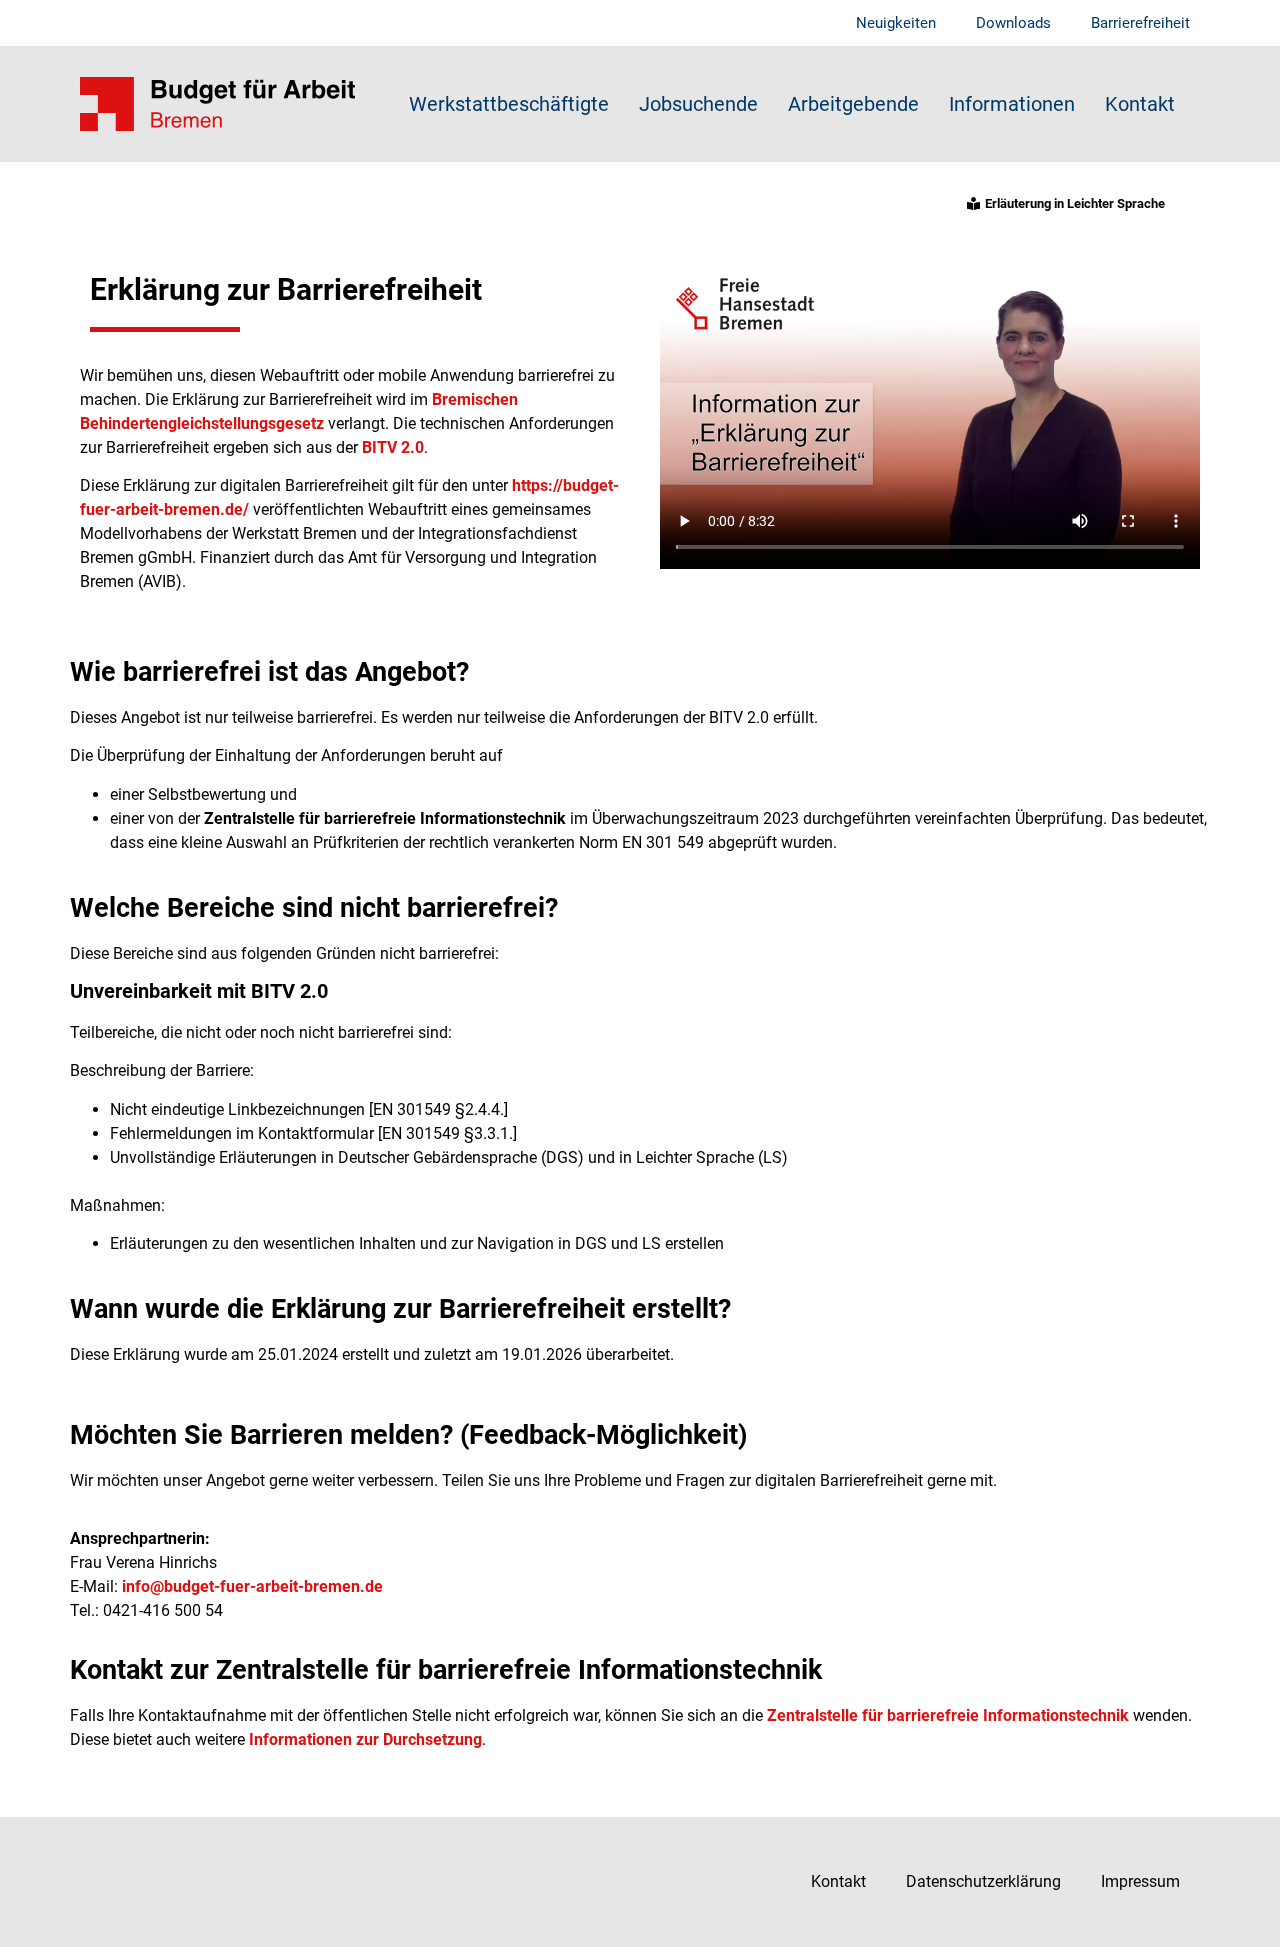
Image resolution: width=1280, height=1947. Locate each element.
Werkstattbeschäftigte (509, 104)
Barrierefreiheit (1140, 23)
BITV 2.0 (393, 447)
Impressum (1140, 1881)
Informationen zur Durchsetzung (365, 1739)
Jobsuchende (698, 104)
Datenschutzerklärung (983, 1881)
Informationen (1012, 104)
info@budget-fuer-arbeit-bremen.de (252, 1586)
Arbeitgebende (853, 104)
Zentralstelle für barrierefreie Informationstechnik (948, 1715)
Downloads (1013, 23)
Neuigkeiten (896, 23)
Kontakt (1140, 104)
